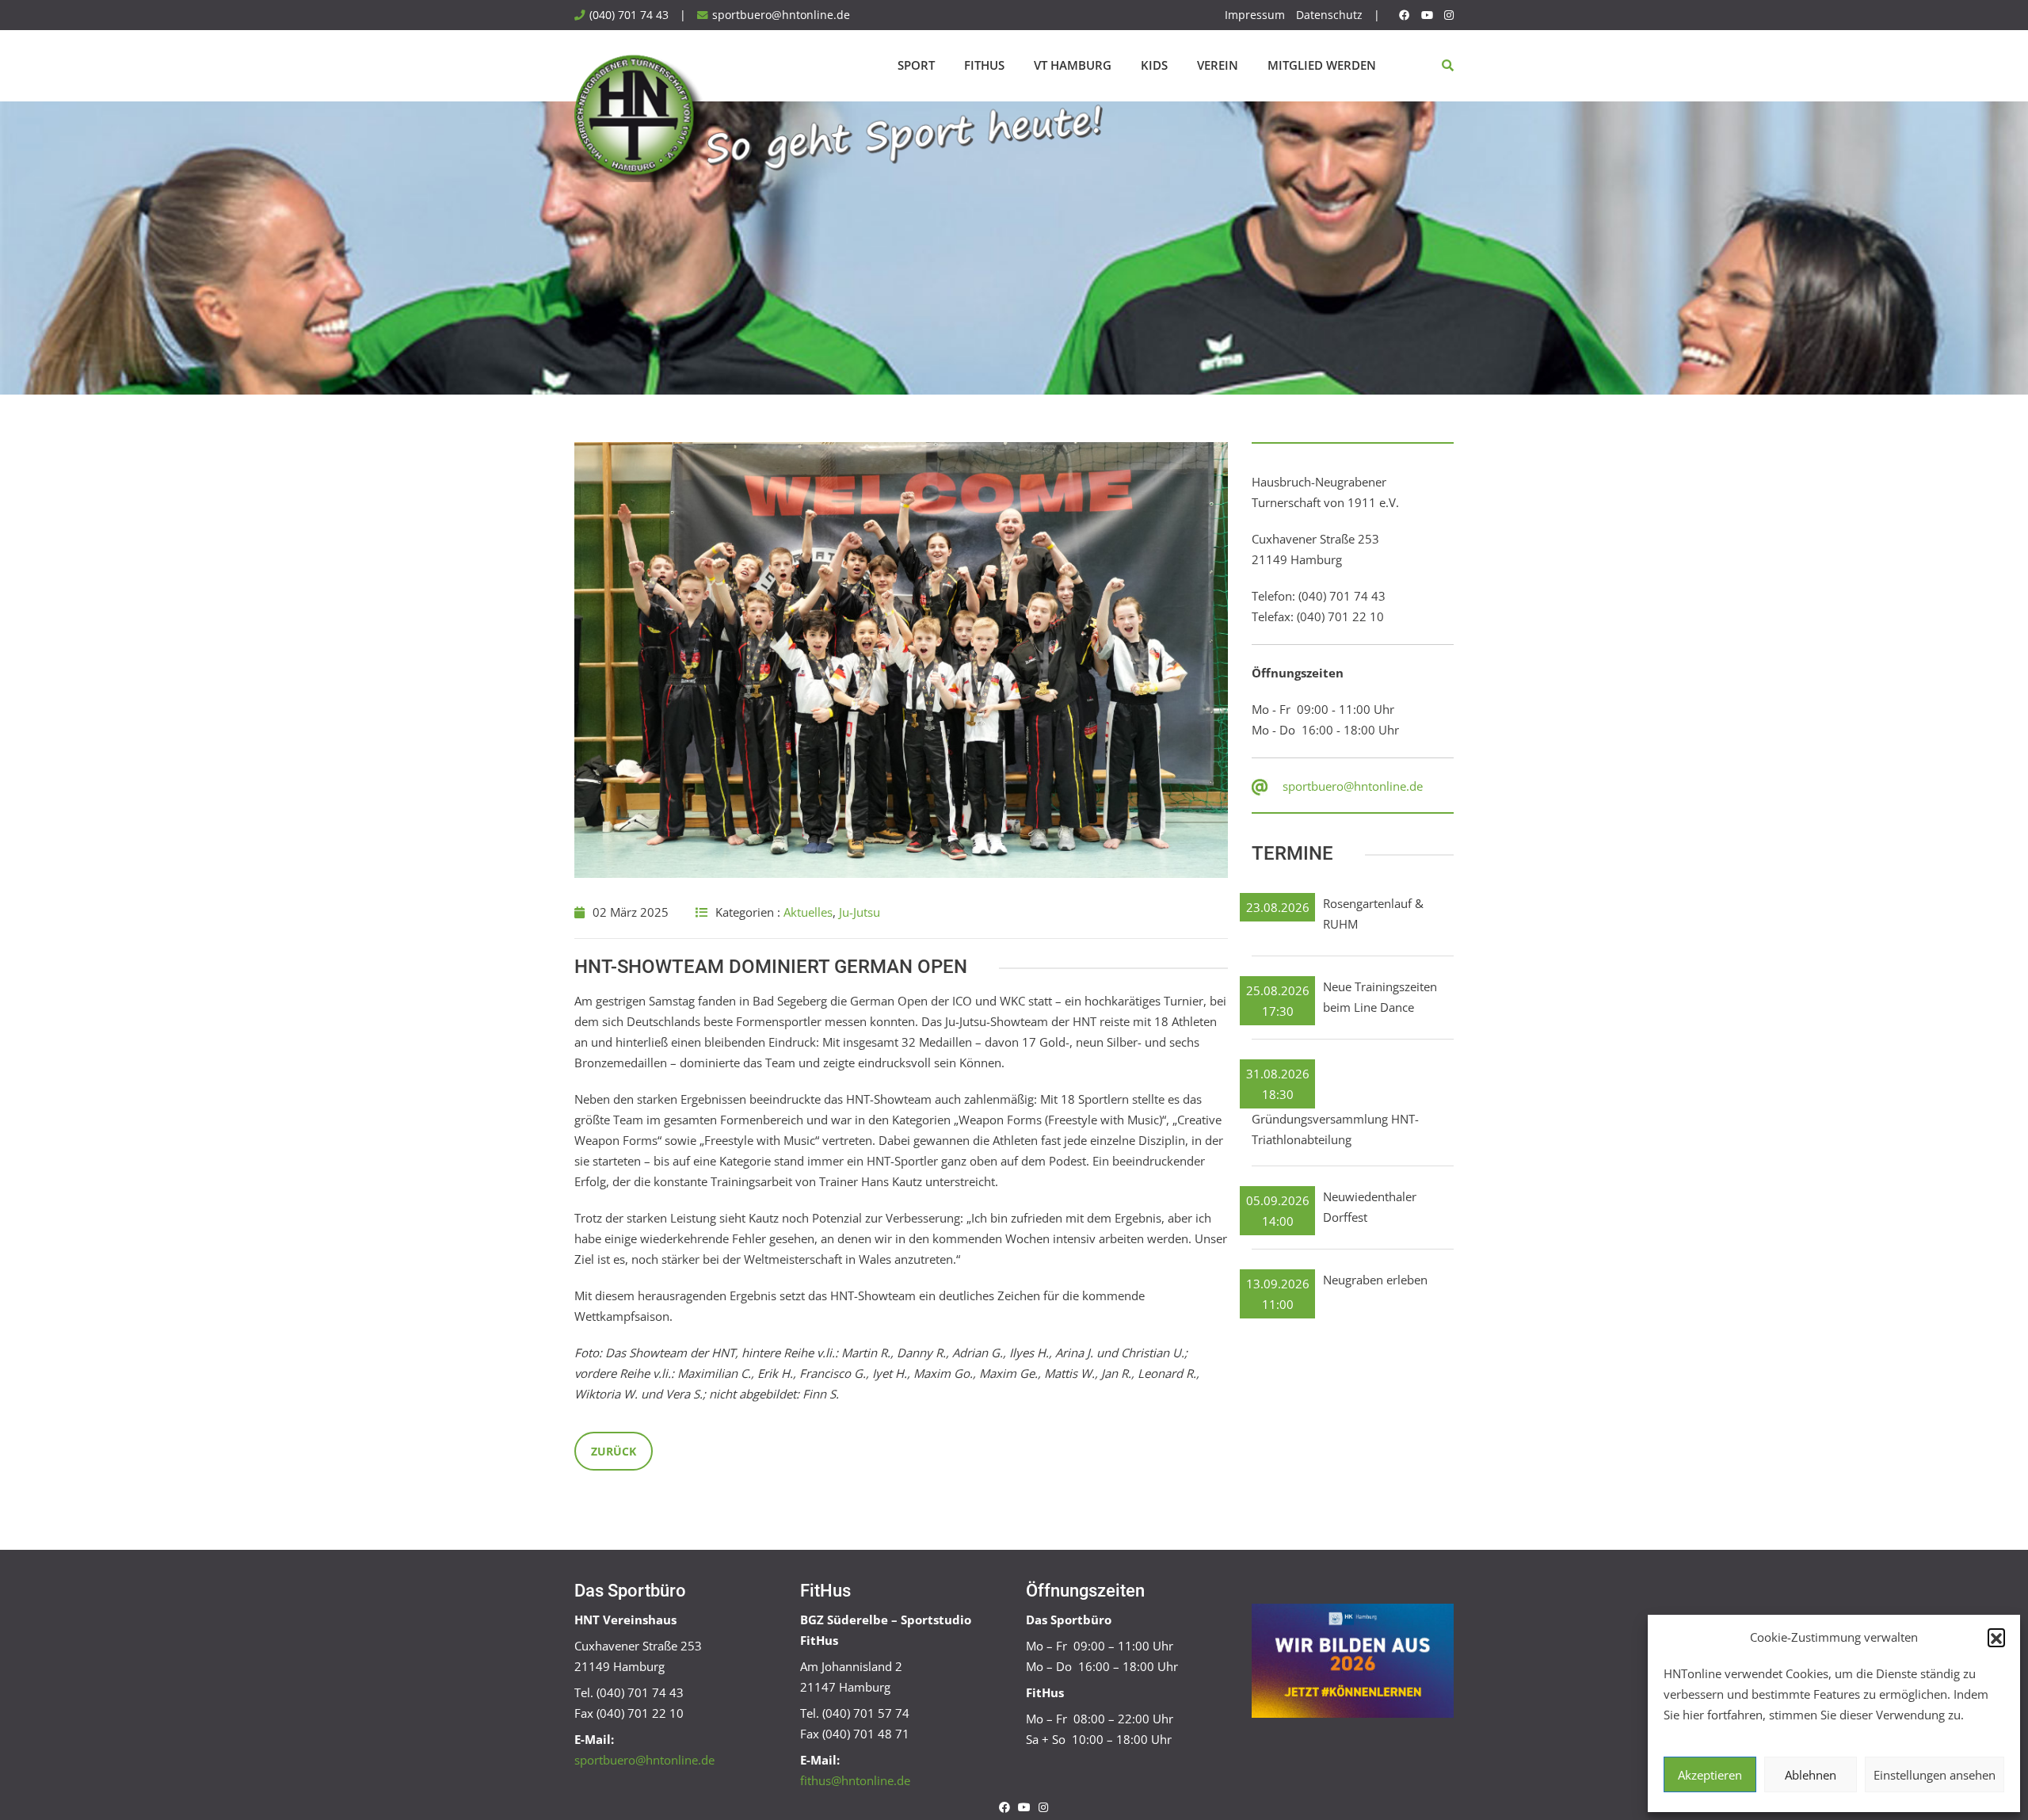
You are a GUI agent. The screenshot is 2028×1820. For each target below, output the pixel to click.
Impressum (1255, 15)
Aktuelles (808, 912)
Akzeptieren (1710, 1775)
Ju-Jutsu (860, 912)
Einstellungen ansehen (1935, 1775)
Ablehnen (1811, 1775)
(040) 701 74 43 (629, 15)
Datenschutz (1329, 15)
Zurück (614, 1451)
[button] (1996, 1637)
